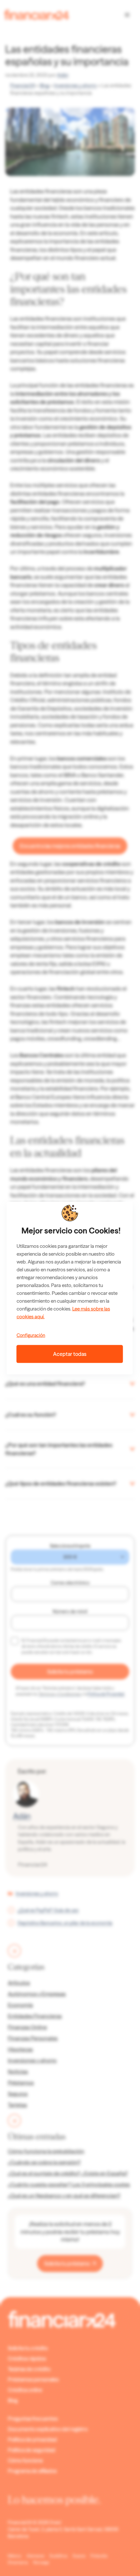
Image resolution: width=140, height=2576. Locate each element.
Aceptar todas (70, 1354)
